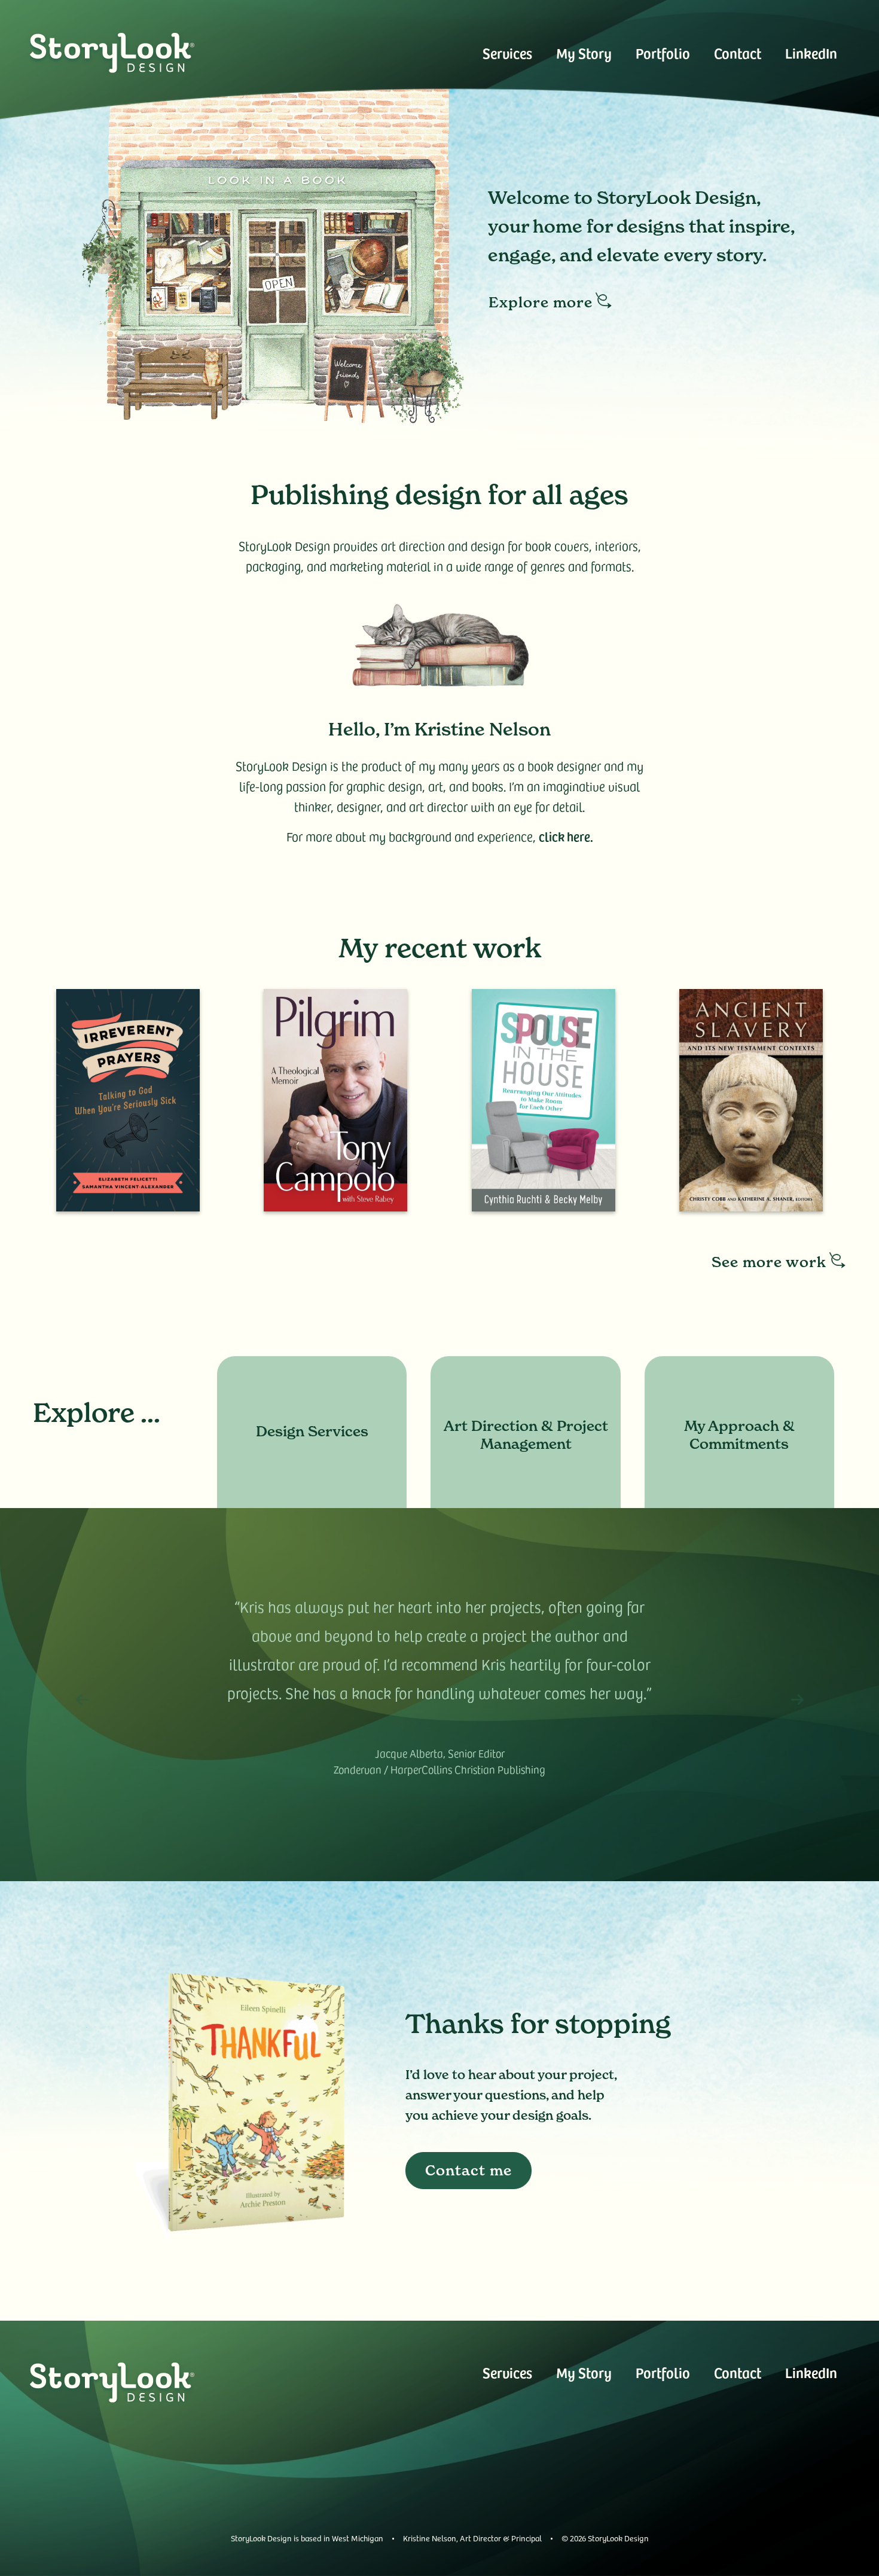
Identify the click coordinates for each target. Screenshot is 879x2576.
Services (507, 53)
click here (564, 836)
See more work (769, 1262)
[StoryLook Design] (112, 53)
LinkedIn (811, 53)
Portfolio (663, 53)
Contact (738, 53)
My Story (584, 53)
